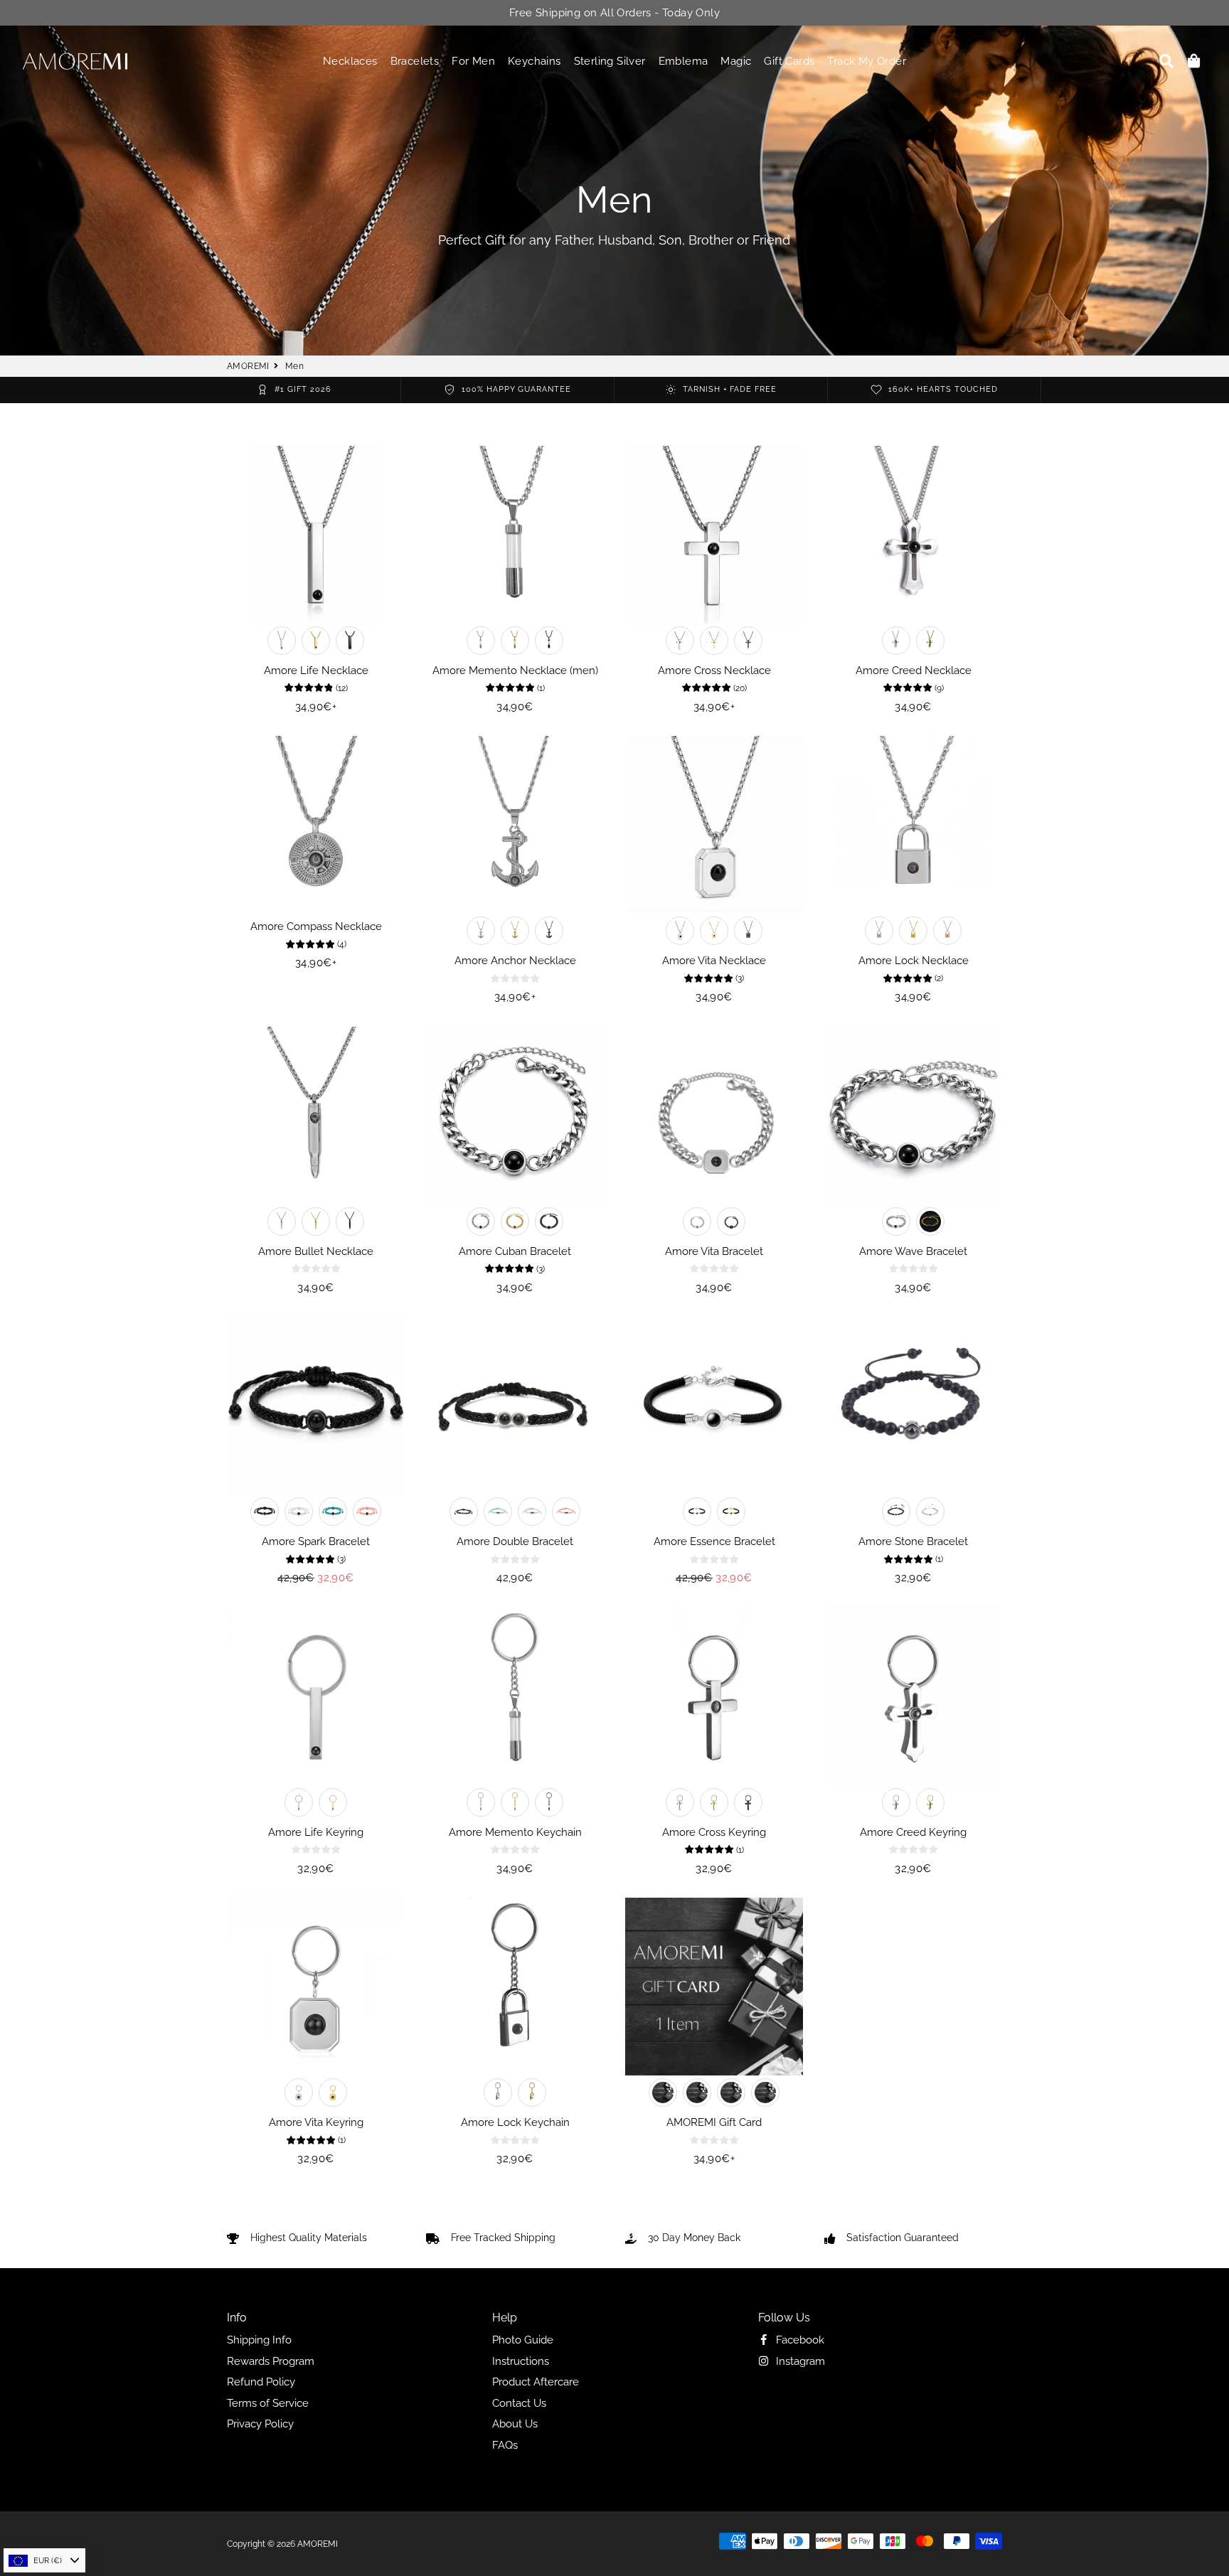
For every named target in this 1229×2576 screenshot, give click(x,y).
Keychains (534, 61)
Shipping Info (259, 2340)
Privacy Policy (260, 2424)
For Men (473, 61)
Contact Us (519, 2403)
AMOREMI (248, 366)
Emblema (683, 61)
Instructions (521, 2361)
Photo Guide (523, 2340)
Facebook (799, 2340)
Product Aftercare (536, 2382)
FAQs (505, 2445)
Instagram (799, 2361)
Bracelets (415, 61)
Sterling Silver (610, 61)
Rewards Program (271, 2361)
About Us (515, 2424)
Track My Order (867, 61)
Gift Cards (789, 61)
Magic (736, 61)
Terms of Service (268, 2403)
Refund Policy (261, 2382)
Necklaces (350, 61)
